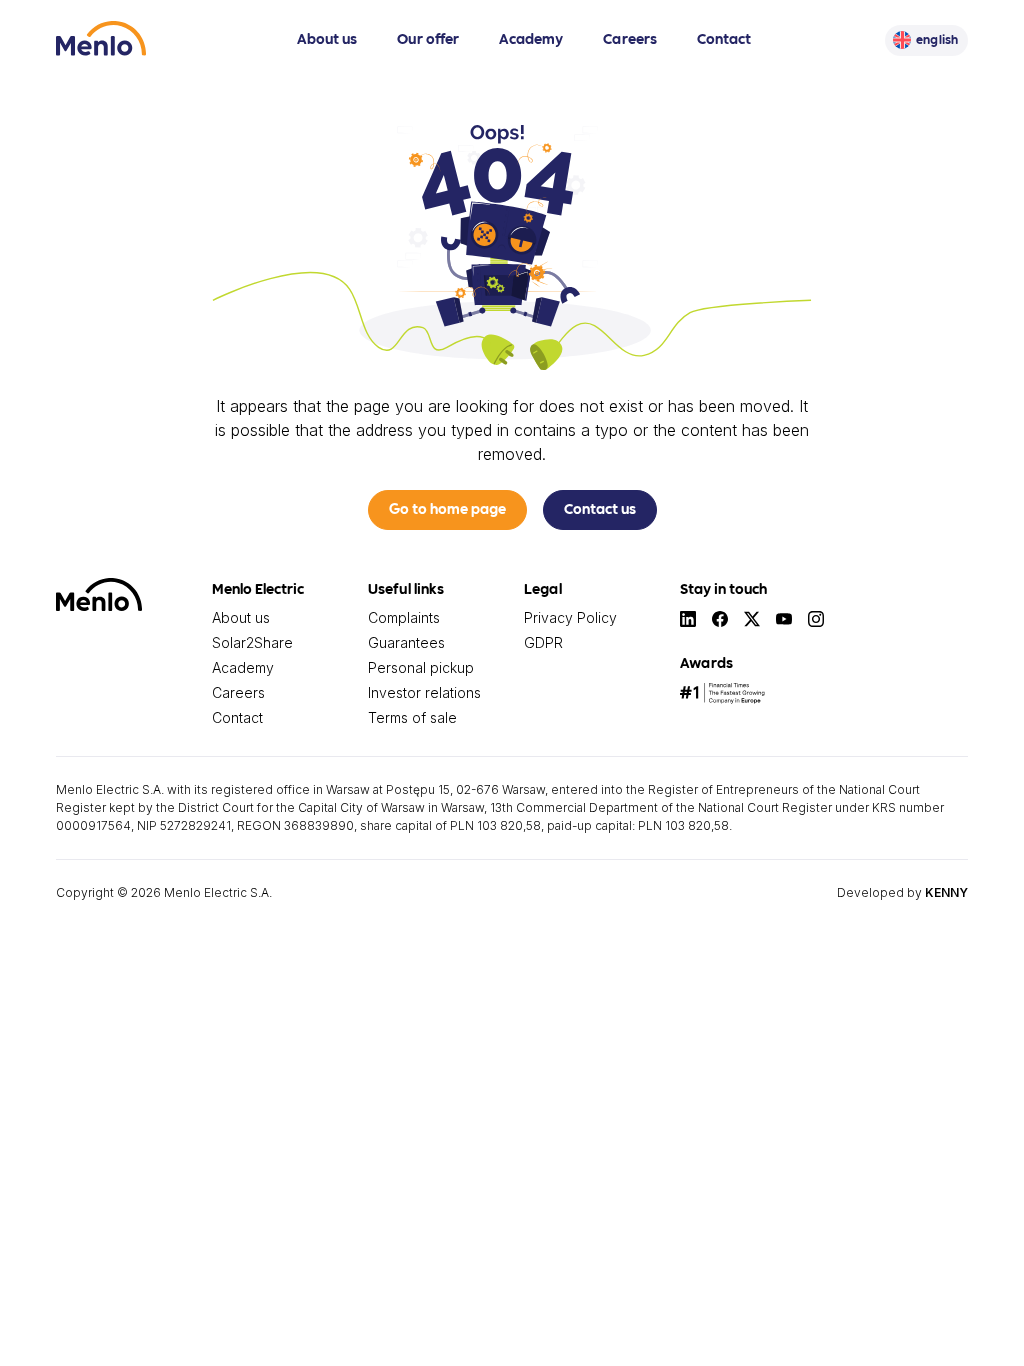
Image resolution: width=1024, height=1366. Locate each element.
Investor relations (424, 692)
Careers (630, 38)
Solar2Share (252, 642)
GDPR (543, 642)
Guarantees (406, 642)
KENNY (946, 892)
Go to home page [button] (447, 508)
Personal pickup (421, 667)
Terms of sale (412, 717)
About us (327, 38)
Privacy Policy (570, 617)
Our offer (428, 38)
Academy (531, 38)
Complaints (404, 617)
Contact (724, 38)
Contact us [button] (600, 508)
